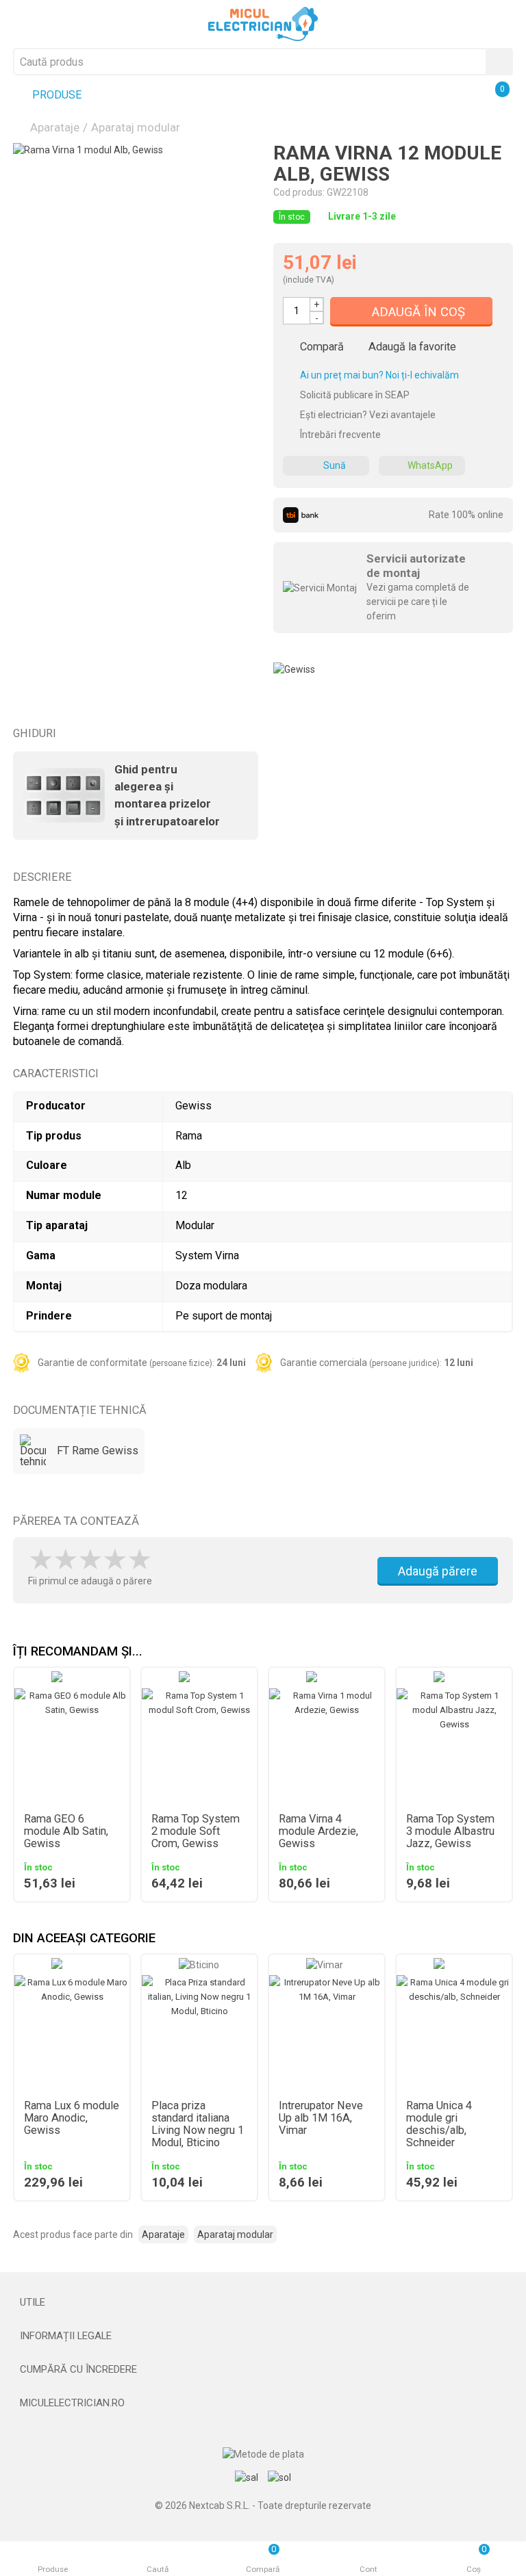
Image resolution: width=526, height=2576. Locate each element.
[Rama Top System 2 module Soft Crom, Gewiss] (199, 1746)
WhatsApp (430, 465)
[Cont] (463, 96)
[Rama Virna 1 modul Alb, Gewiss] (133, 263)
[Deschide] (263, 2302)
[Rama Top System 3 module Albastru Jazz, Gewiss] (454, 1746)
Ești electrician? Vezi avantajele (367, 415)
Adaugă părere (438, 1571)
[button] (503, 1652)
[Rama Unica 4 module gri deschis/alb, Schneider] (454, 2033)
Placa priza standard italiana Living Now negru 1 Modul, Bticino (198, 2124)
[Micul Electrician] (263, 23)
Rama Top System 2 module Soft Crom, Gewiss (196, 1831)
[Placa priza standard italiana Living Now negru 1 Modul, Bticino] (199, 2033)
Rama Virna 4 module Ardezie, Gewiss (318, 1831)
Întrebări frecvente (339, 435)
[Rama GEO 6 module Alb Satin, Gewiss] (72, 1746)
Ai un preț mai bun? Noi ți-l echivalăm (378, 375)
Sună (335, 465)
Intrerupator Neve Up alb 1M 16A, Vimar (321, 2118)
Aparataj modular (136, 127)
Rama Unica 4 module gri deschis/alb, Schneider (439, 2124)
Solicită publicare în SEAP (354, 395)
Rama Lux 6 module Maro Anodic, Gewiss (72, 2118)
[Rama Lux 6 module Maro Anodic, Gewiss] (72, 2033)
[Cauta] (499, 62)
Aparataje (55, 127)
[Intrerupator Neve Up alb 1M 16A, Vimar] (327, 2033)
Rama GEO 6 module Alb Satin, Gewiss (66, 1831)
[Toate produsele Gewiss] (294, 665)
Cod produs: (299, 192)
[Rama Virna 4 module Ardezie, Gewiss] (327, 1746)
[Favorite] (431, 96)
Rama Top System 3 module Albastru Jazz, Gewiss (450, 1831)
